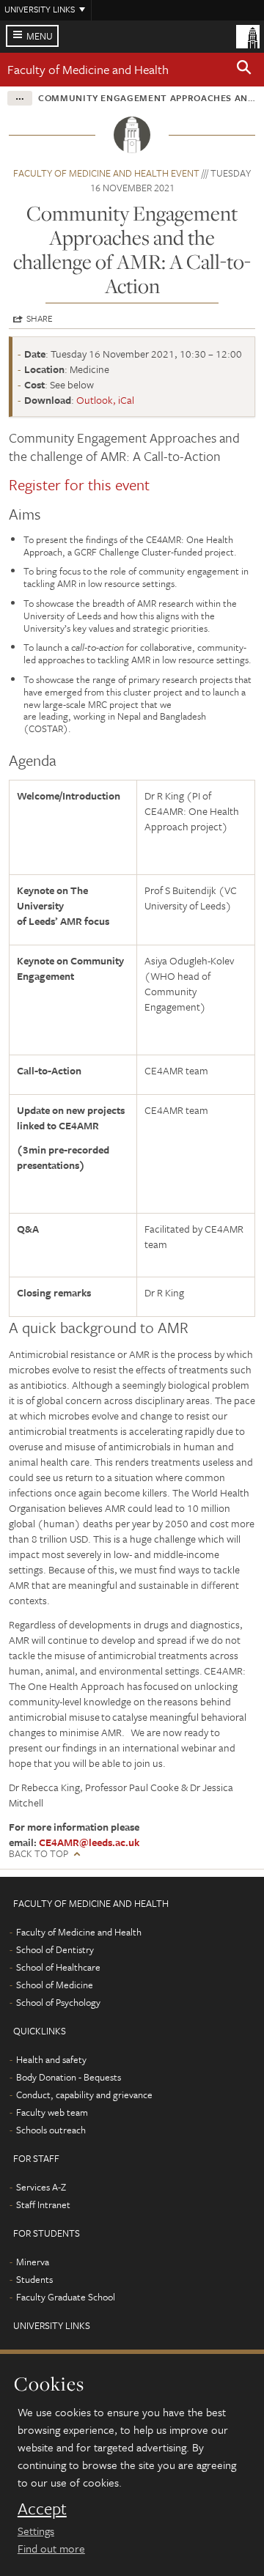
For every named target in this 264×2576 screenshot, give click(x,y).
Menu (40, 36)
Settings (36, 2531)
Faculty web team (52, 2112)
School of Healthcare (58, 1967)
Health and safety (51, 2059)
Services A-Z (41, 2187)
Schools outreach (51, 2130)
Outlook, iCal (105, 400)
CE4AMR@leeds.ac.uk (89, 1842)
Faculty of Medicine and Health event (106, 173)
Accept (42, 2509)
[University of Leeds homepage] (248, 35)
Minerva (33, 2262)
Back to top (38, 1854)
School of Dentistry (55, 1949)
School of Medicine (55, 1985)
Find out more (51, 2548)
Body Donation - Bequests (69, 2077)
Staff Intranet (43, 2204)
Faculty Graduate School (66, 2297)
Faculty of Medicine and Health (88, 69)
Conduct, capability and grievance (84, 2095)
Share (40, 318)
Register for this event (79, 484)
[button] (244, 70)
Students (34, 2279)
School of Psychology (58, 2002)
